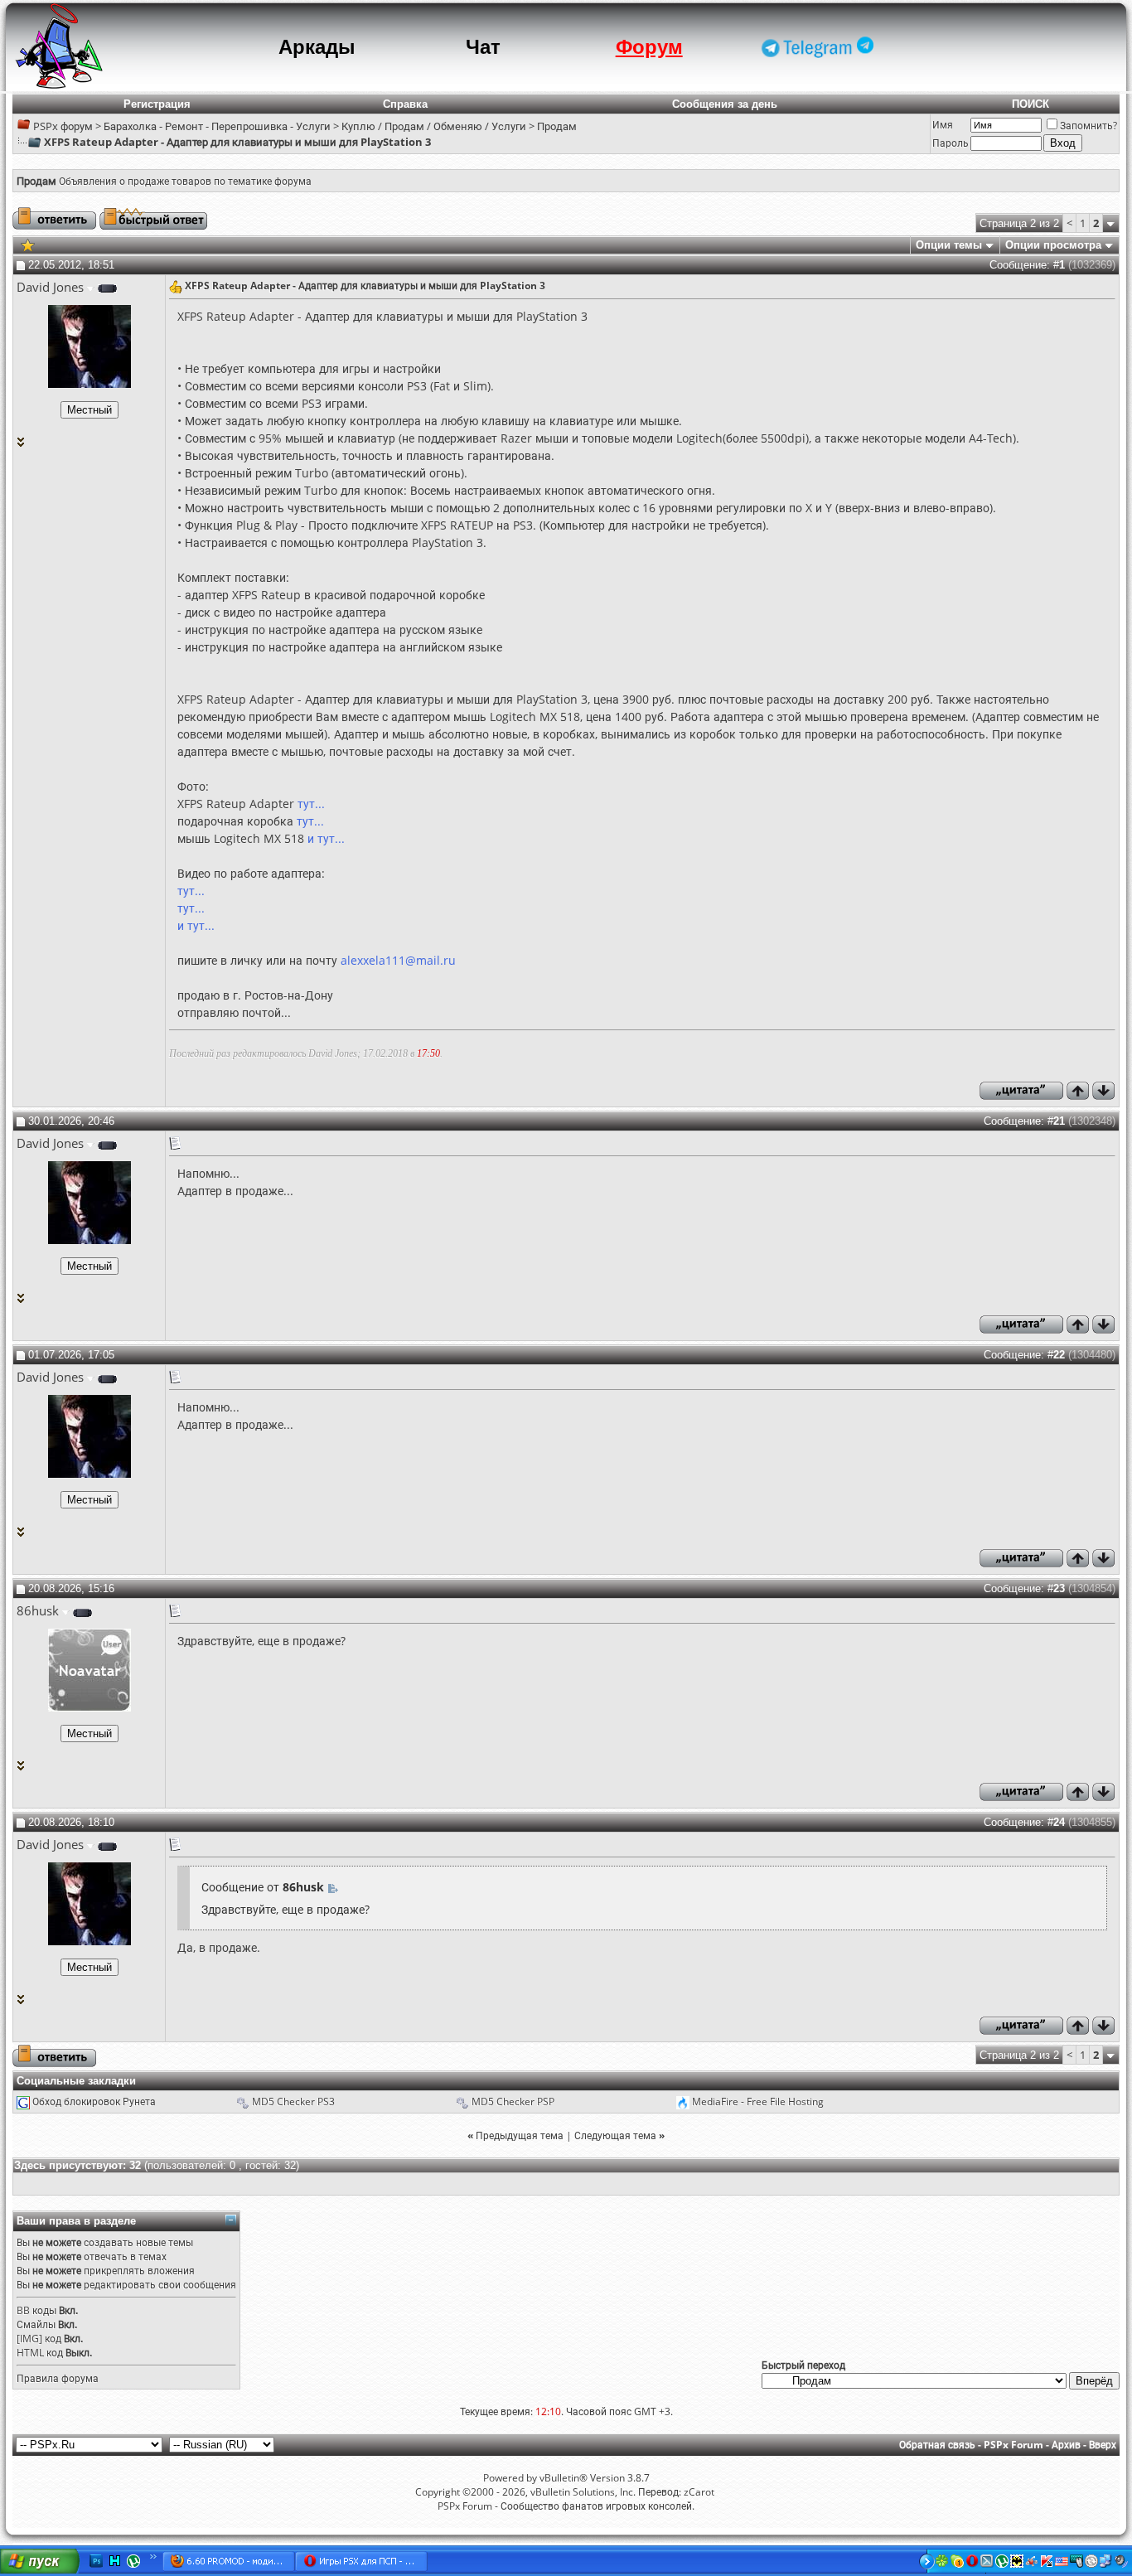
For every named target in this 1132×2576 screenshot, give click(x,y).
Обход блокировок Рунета (94, 2101)
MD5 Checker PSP (513, 2101)
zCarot (699, 2492)
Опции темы (949, 245)
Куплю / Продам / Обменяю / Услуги (434, 126)
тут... (311, 804)
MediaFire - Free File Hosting (758, 2101)
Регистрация (157, 104)
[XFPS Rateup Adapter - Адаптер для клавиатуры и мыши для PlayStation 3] (28, 244)
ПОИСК (1030, 104)
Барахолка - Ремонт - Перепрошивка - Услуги (217, 126)
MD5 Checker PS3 (293, 2101)
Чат (483, 47)
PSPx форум (63, 126)
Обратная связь (937, 2445)
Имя (943, 125)
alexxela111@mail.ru (398, 960)
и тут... (326, 838)
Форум (649, 47)
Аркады (317, 47)
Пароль (951, 143)
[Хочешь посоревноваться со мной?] (89, 410)
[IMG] (29, 2339)
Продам (557, 126)
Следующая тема (615, 2135)
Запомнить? (1088, 126)
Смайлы (36, 2324)
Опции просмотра (1053, 245)
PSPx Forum (1013, 2445)
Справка (405, 104)
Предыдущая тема (520, 2135)
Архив (1066, 2445)
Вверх (1103, 2445)
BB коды (36, 2310)
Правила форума (58, 2378)
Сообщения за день (725, 104)
